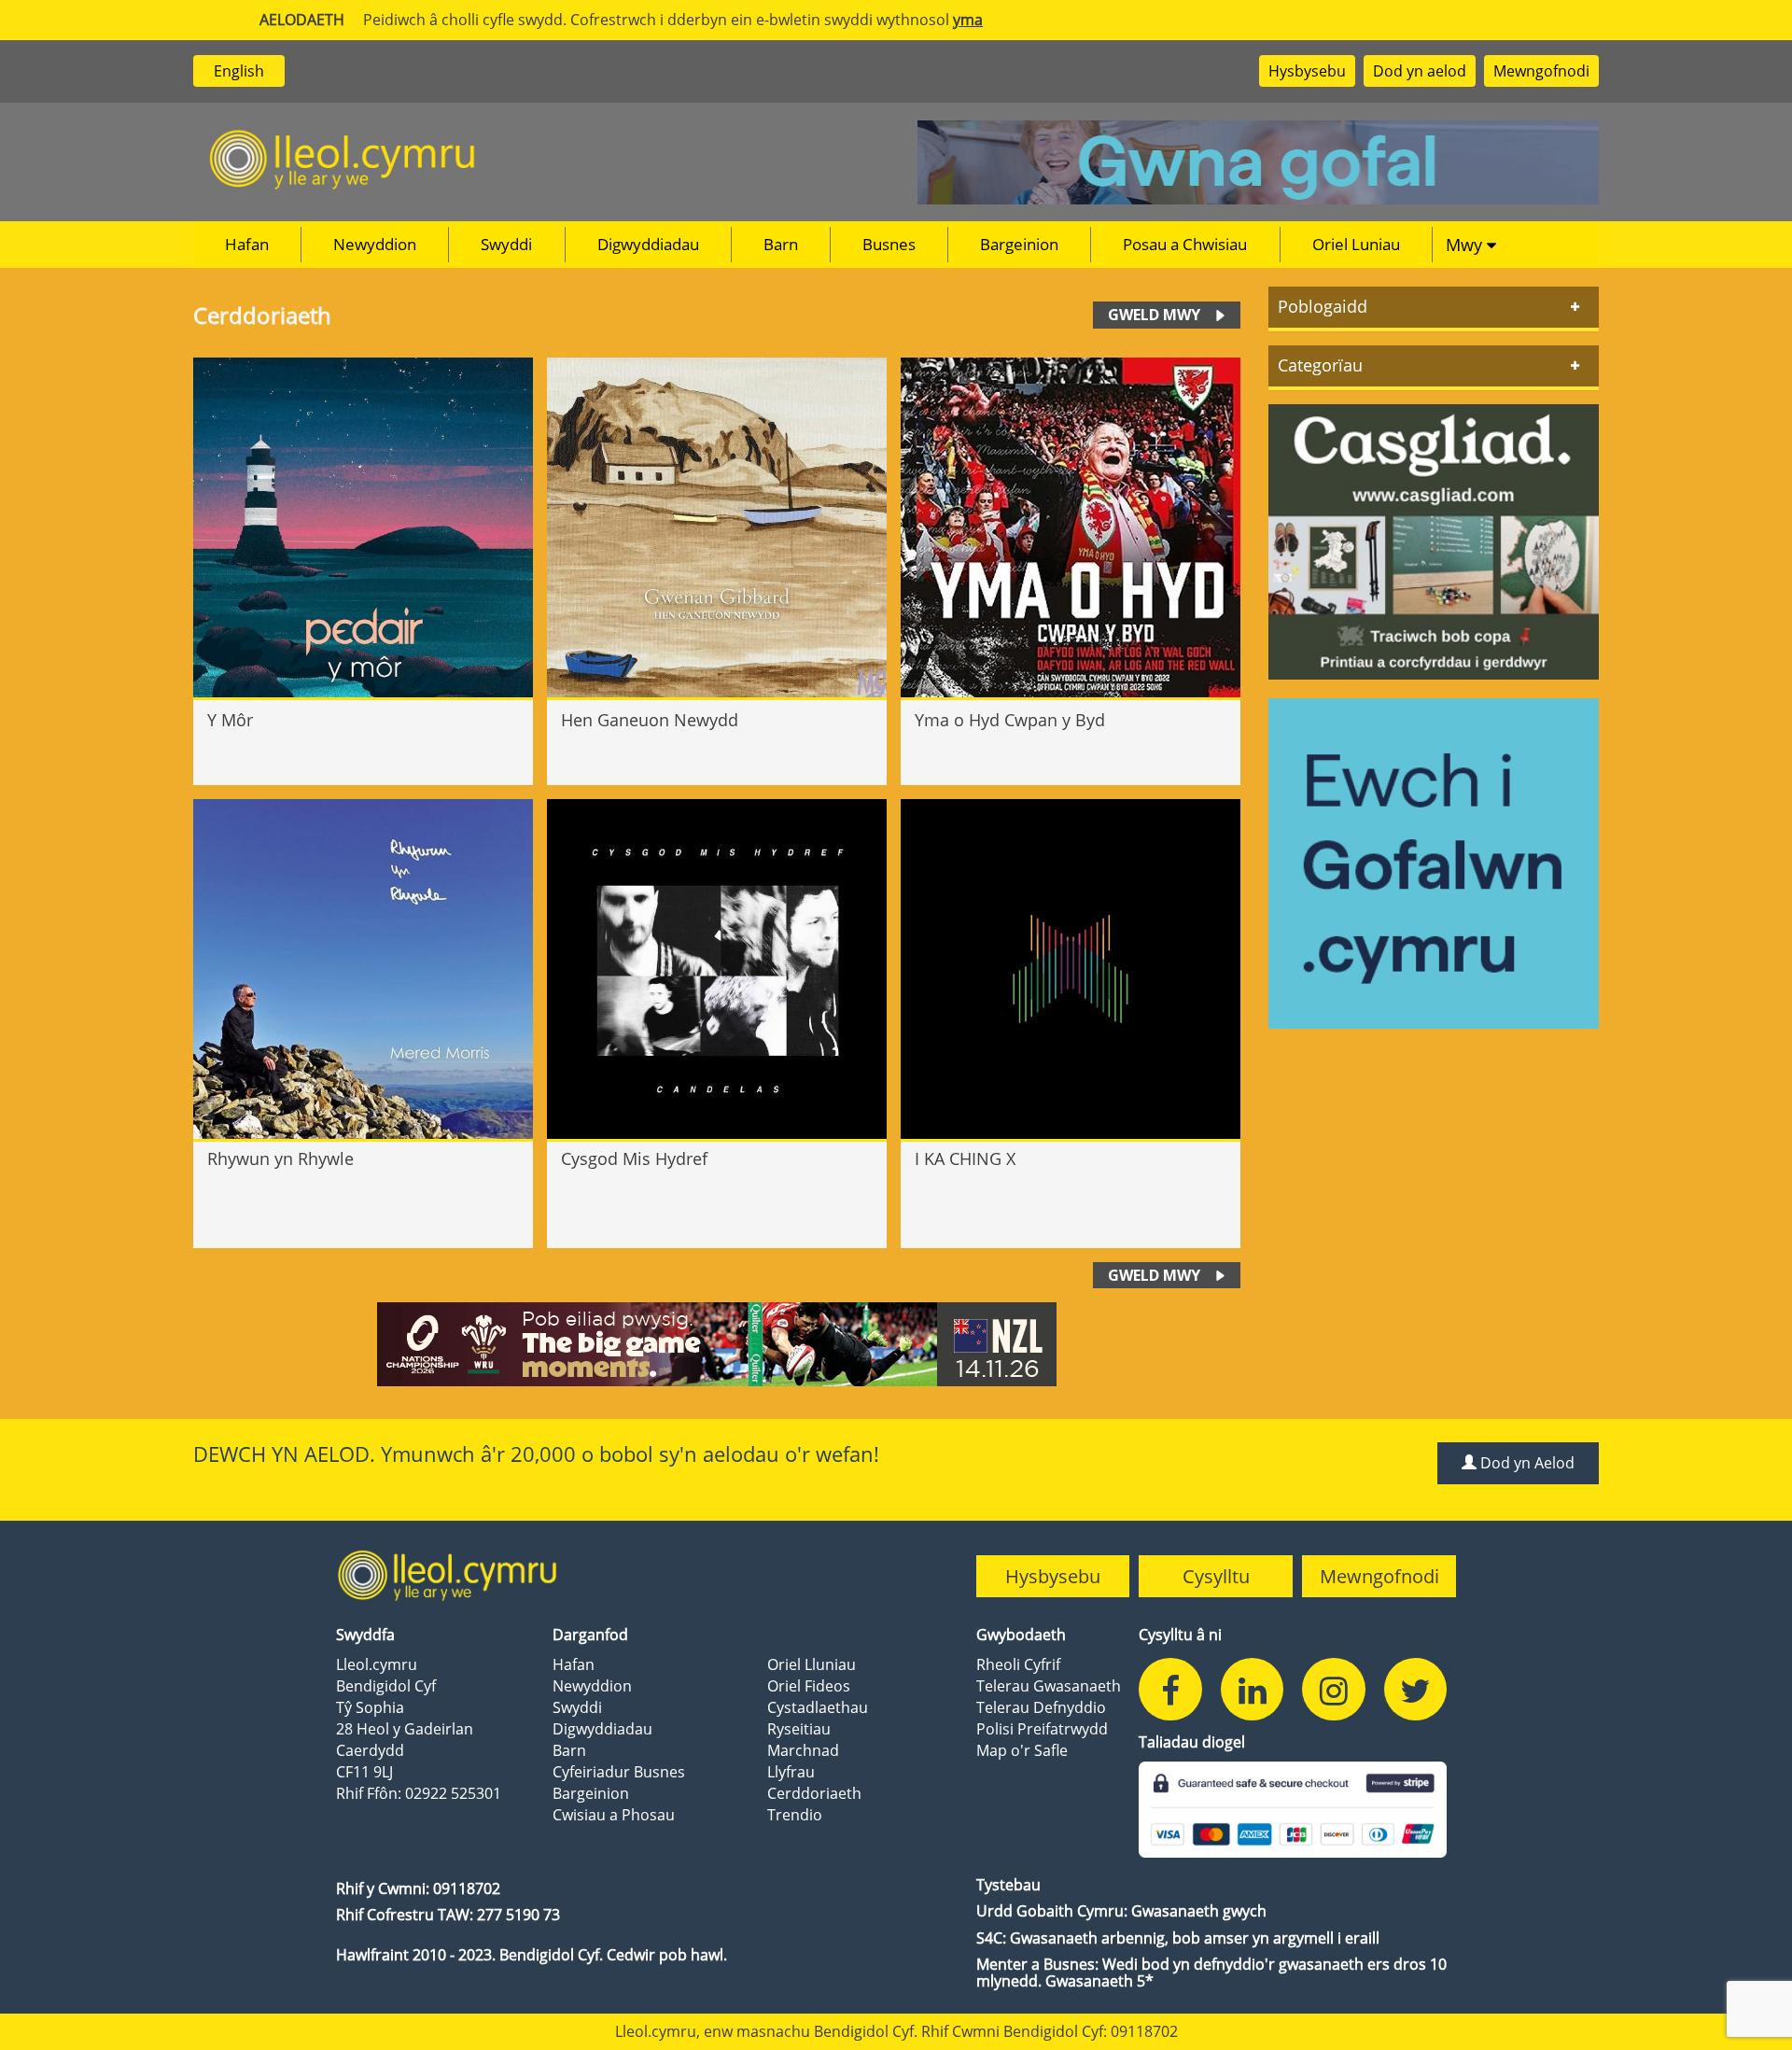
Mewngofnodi (1541, 71)
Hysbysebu (1307, 71)
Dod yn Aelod (1526, 1463)
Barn (781, 244)
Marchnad (803, 1750)
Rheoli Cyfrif (1018, 1664)
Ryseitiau (799, 1729)
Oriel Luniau (1356, 244)
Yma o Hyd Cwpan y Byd (1010, 720)
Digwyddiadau (648, 244)
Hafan (247, 244)
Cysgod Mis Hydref (634, 1159)
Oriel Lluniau (812, 1664)
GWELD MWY (1154, 315)
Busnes (889, 244)
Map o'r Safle (1022, 1750)
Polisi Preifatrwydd (1042, 1729)
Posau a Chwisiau (1185, 244)
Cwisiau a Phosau (614, 1815)
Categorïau (1320, 365)
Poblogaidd (1323, 306)
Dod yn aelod (1420, 71)
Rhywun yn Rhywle (280, 1159)
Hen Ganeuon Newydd (650, 720)
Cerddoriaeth (814, 1793)
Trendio (795, 1815)
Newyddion (375, 244)
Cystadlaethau (818, 1707)
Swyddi (506, 244)
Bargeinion (1019, 244)
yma (968, 20)
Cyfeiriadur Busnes (619, 1772)
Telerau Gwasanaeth (1049, 1686)
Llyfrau (791, 1772)
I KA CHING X (965, 1159)
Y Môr (230, 720)
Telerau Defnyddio (1041, 1707)
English (239, 71)
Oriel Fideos (809, 1686)
